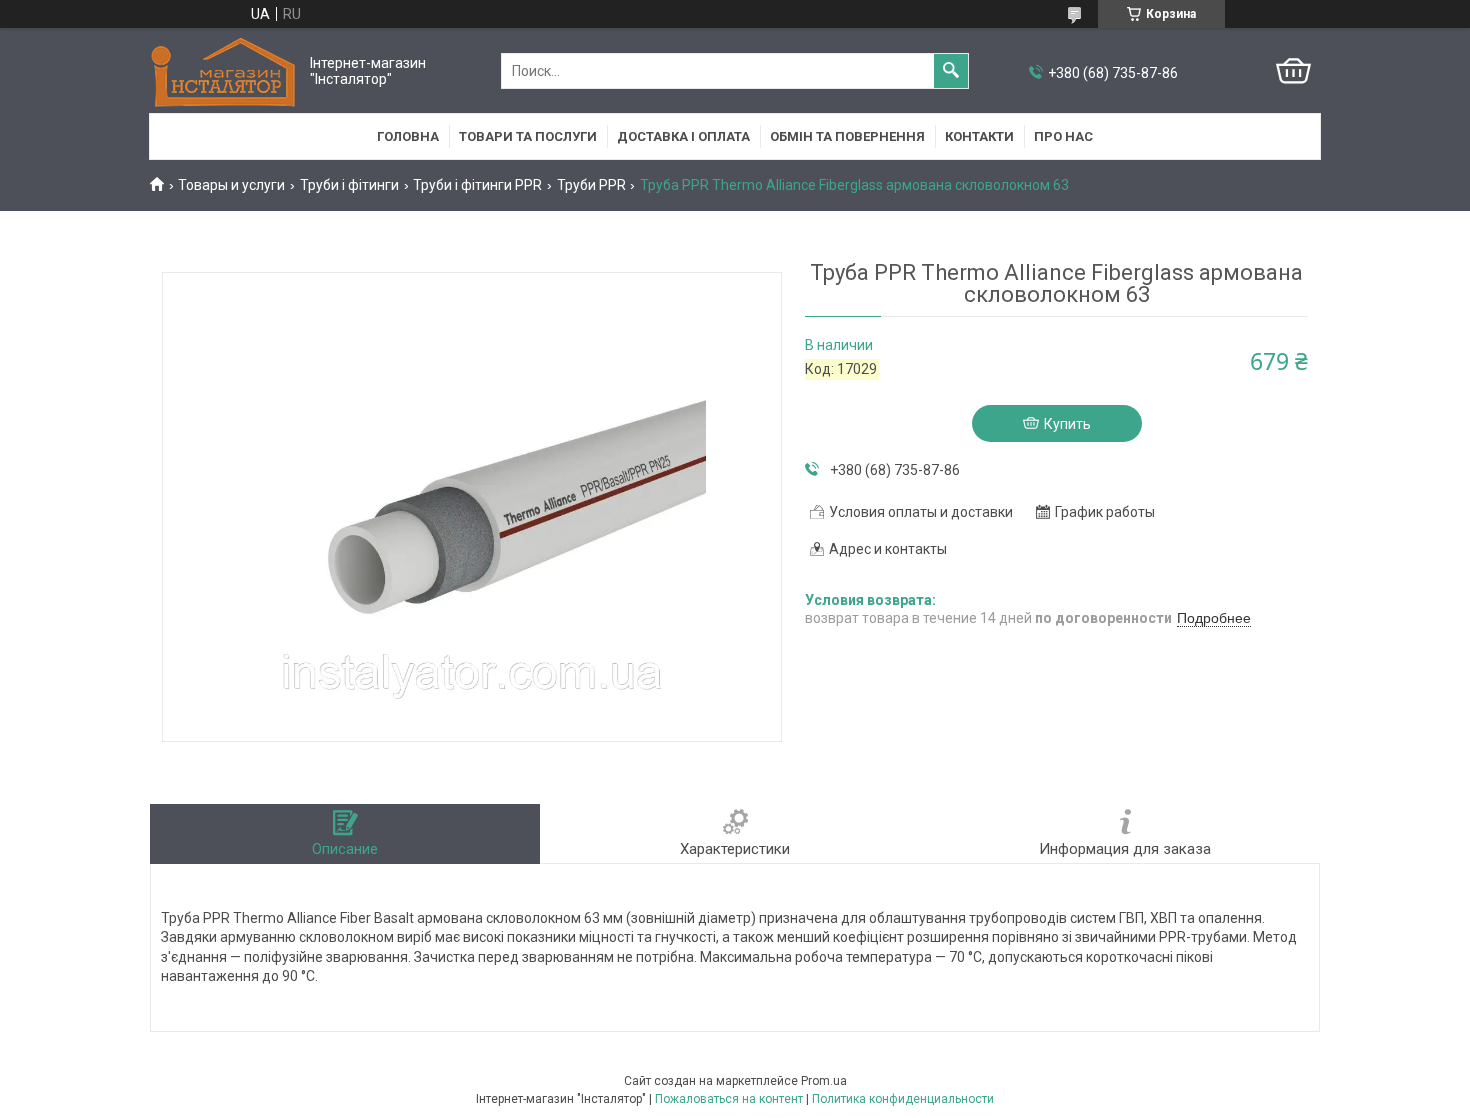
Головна (408, 136)
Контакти (979, 136)
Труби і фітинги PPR (477, 185)
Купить (1067, 424)
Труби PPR (591, 185)
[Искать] (951, 71)
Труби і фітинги (349, 185)
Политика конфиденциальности (903, 1099)
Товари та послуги (528, 136)
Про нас (1063, 136)
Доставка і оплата (683, 136)
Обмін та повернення (847, 136)
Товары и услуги (231, 185)
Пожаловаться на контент (729, 1099)
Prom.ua (824, 1081)
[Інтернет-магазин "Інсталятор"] (225, 71)
